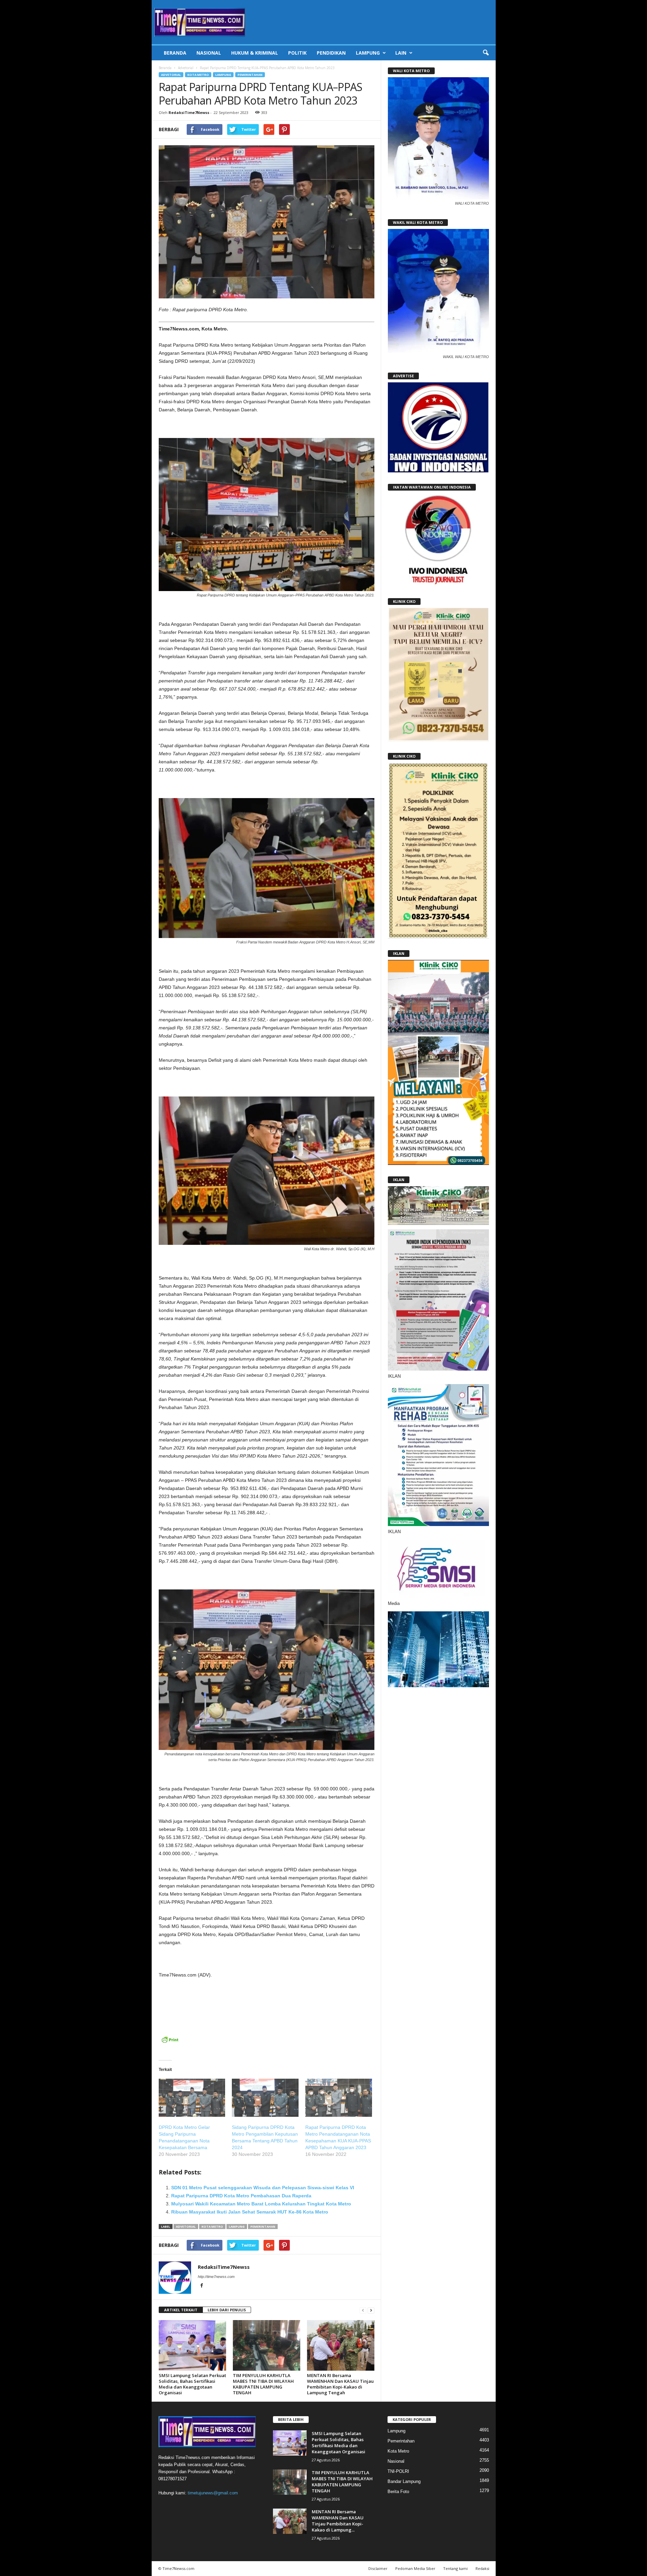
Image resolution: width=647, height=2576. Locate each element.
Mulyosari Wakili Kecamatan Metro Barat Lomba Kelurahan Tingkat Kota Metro (261, 2204)
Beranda (175, 53)
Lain (401, 53)
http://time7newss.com (216, 2277)
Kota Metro (198, 75)
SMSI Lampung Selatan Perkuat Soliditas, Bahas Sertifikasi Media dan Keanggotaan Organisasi (192, 2384)
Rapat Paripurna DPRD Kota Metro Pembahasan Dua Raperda (241, 2196)
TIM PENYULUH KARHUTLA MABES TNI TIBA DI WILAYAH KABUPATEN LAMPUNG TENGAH (263, 2384)
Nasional (209, 53)
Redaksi (482, 2568)
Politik (297, 53)
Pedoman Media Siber (415, 2568)
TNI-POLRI (398, 2471)
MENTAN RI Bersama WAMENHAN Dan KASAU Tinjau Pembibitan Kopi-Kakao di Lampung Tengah (340, 2384)
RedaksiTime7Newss (189, 112)
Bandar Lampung (404, 2481)
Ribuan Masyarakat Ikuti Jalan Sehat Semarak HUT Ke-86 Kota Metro (250, 2212)
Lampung (368, 53)
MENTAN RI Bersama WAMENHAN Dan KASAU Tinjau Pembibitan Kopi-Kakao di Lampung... (338, 2521)
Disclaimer (378, 2568)
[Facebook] (202, 2286)
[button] (486, 53)
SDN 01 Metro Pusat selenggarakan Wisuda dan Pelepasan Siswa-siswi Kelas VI (263, 2188)
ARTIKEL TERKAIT (181, 2310)
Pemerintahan (250, 75)
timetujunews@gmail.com (213, 2493)
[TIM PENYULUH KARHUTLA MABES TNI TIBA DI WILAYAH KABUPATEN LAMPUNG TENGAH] (267, 2345)
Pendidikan (331, 53)
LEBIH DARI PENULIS (227, 2310)
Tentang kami (455, 2568)
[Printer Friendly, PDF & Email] (170, 2043)
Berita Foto (398, 2492)
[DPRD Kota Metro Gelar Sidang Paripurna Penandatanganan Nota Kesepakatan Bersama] (192, 2098)
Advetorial (186, 68)
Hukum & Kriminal (255, 53)
